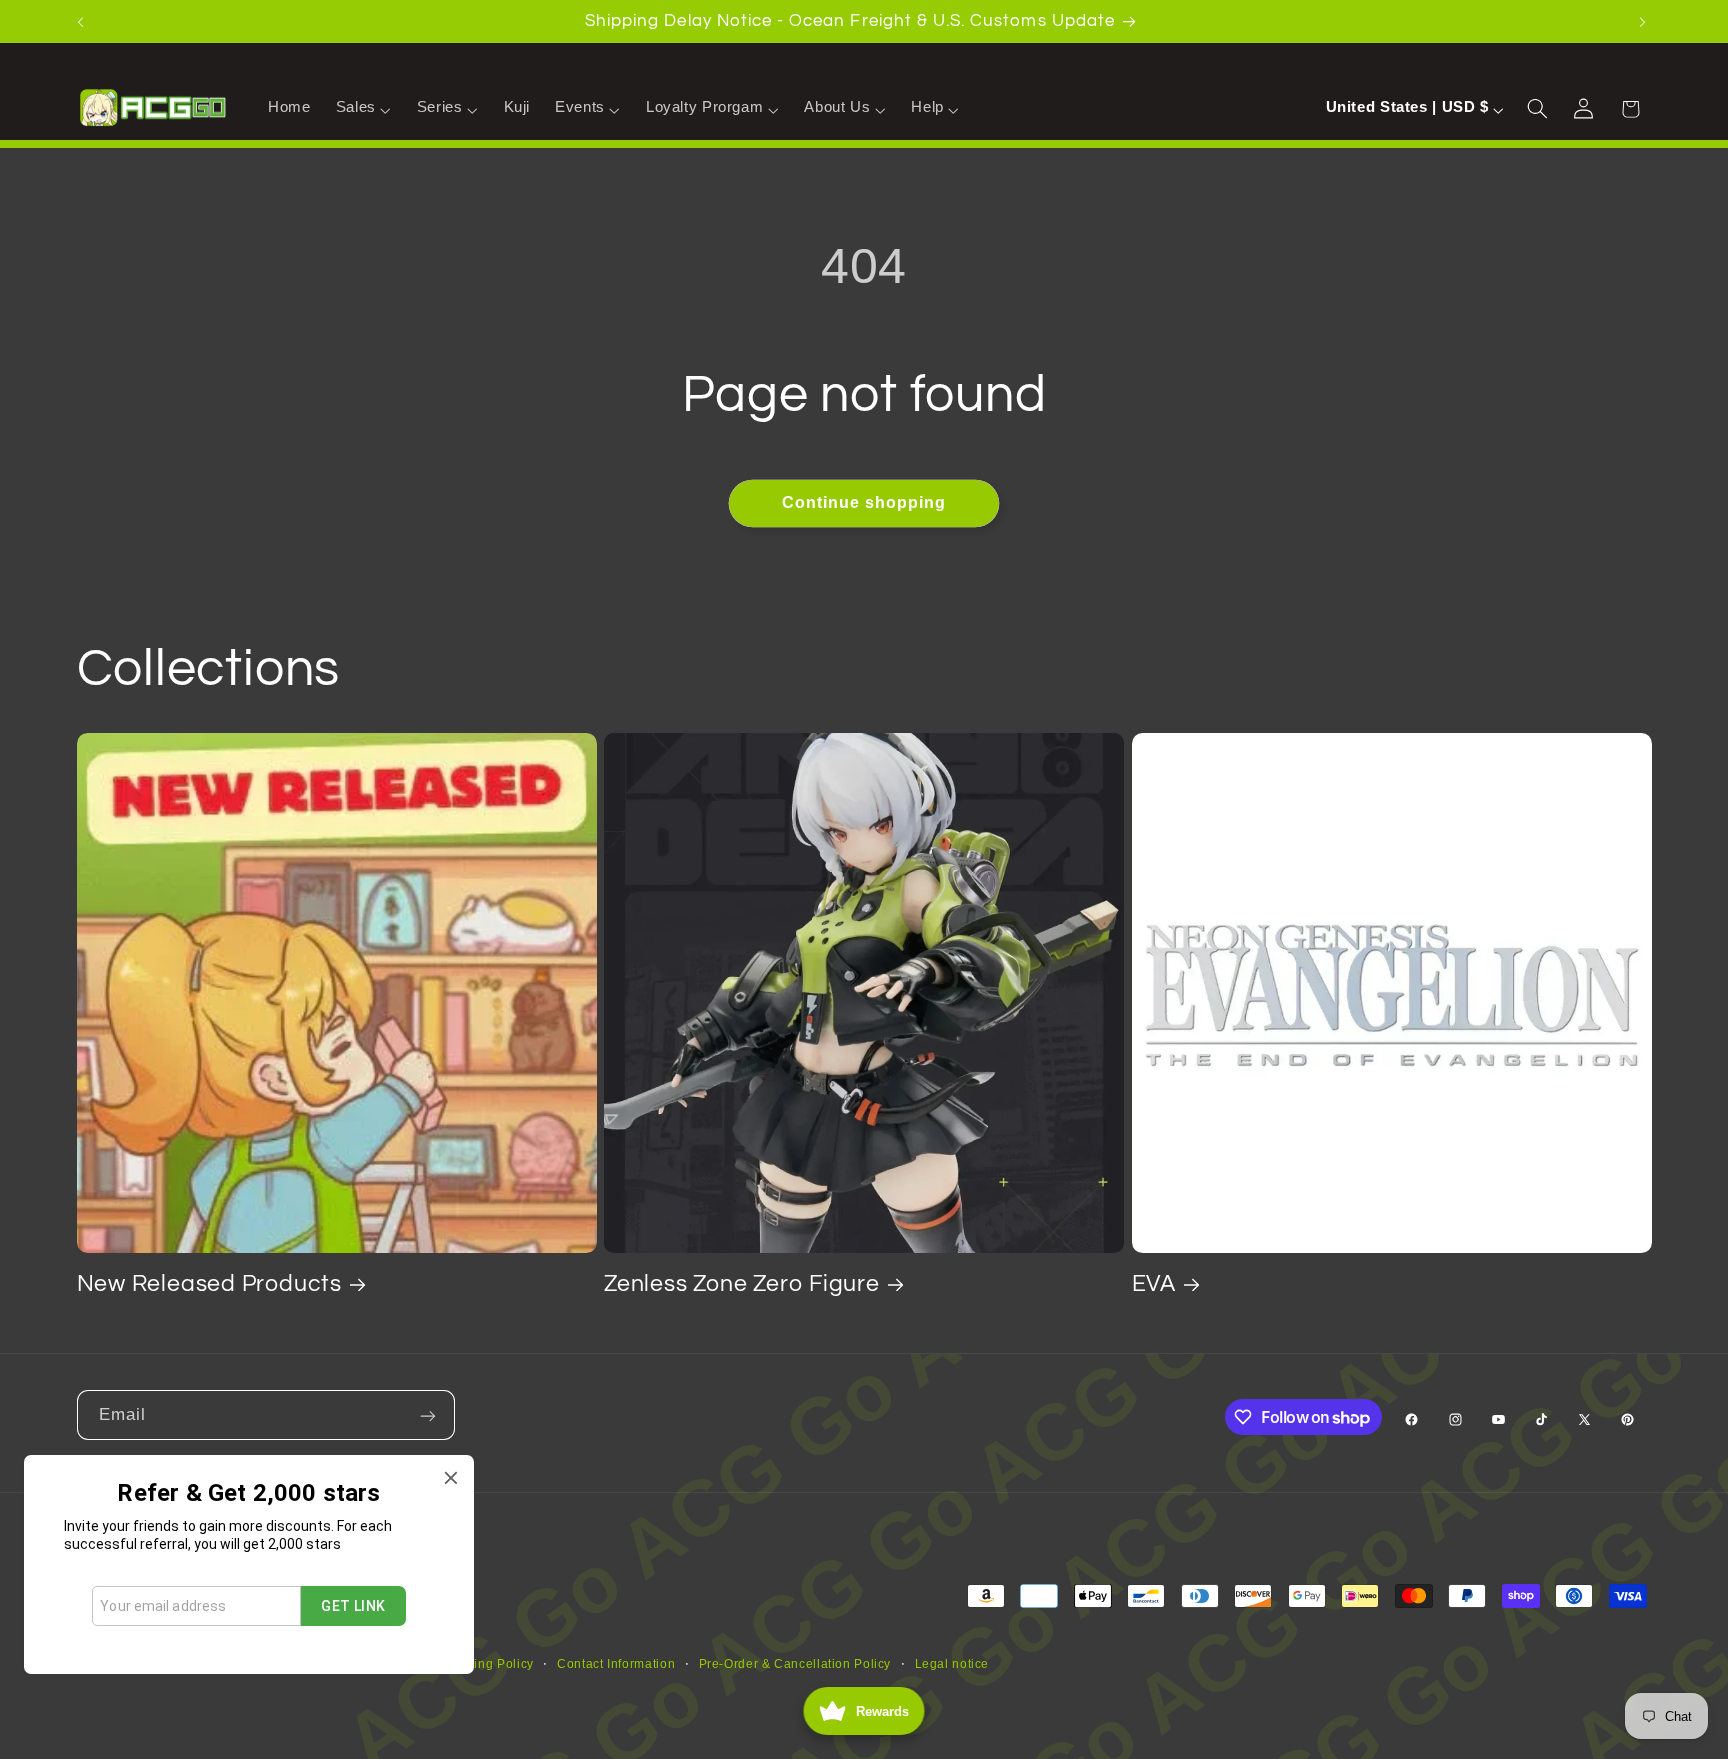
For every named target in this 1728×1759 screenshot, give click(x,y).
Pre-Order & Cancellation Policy (795, 1664)
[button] (363, 108)
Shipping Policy (486, 1664)
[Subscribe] (430, 1414)
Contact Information (616, 1664)
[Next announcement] (1645, 21)
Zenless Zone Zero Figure (742, 1284)
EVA (1154, 1284)
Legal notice (952, 1664)
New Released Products (209, 1284)
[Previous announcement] (83, 21)
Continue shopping (864, 502)
